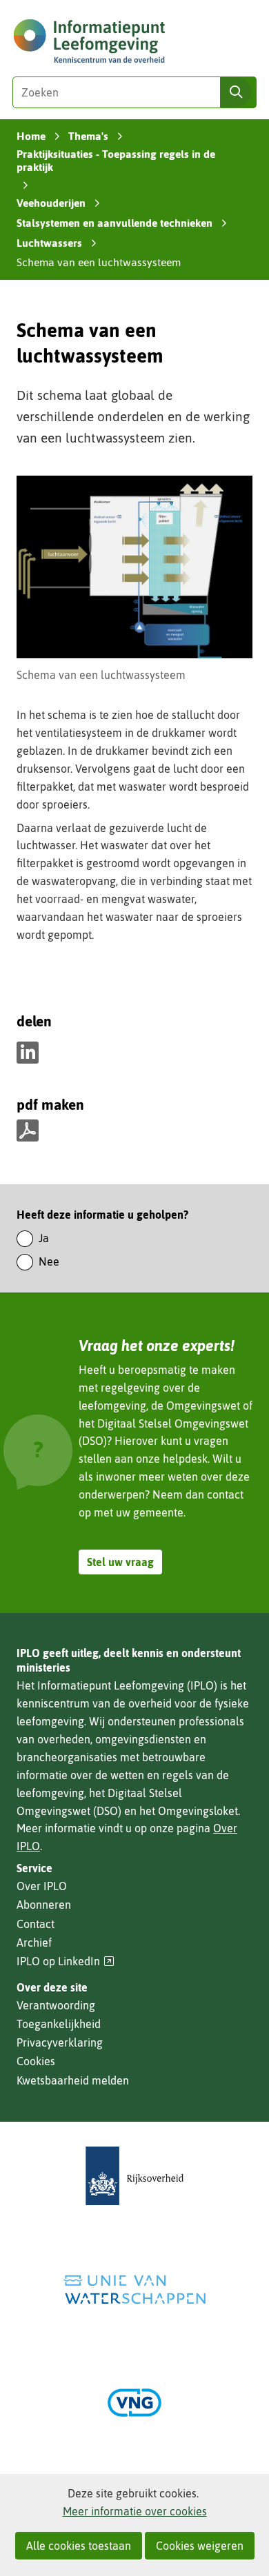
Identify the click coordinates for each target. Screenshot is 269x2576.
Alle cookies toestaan (79, 2546)
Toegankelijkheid (59, 2024)
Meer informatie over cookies (135, 2511)
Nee (49, 1261)
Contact (36, 1924)
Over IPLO (42, 1886)
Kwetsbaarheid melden (73, 2080)
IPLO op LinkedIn (66, 1961)
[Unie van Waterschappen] (134, 2290)
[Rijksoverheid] (134, 2176)
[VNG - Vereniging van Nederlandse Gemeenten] (134, 2403)
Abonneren (44, 1905)
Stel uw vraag (120, 1562)
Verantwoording (56, 2005)
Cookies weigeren (200, 2546)
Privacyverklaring (60, 2042)
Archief (34, 1943)
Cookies (36, 2061)
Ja (44, 1238)
